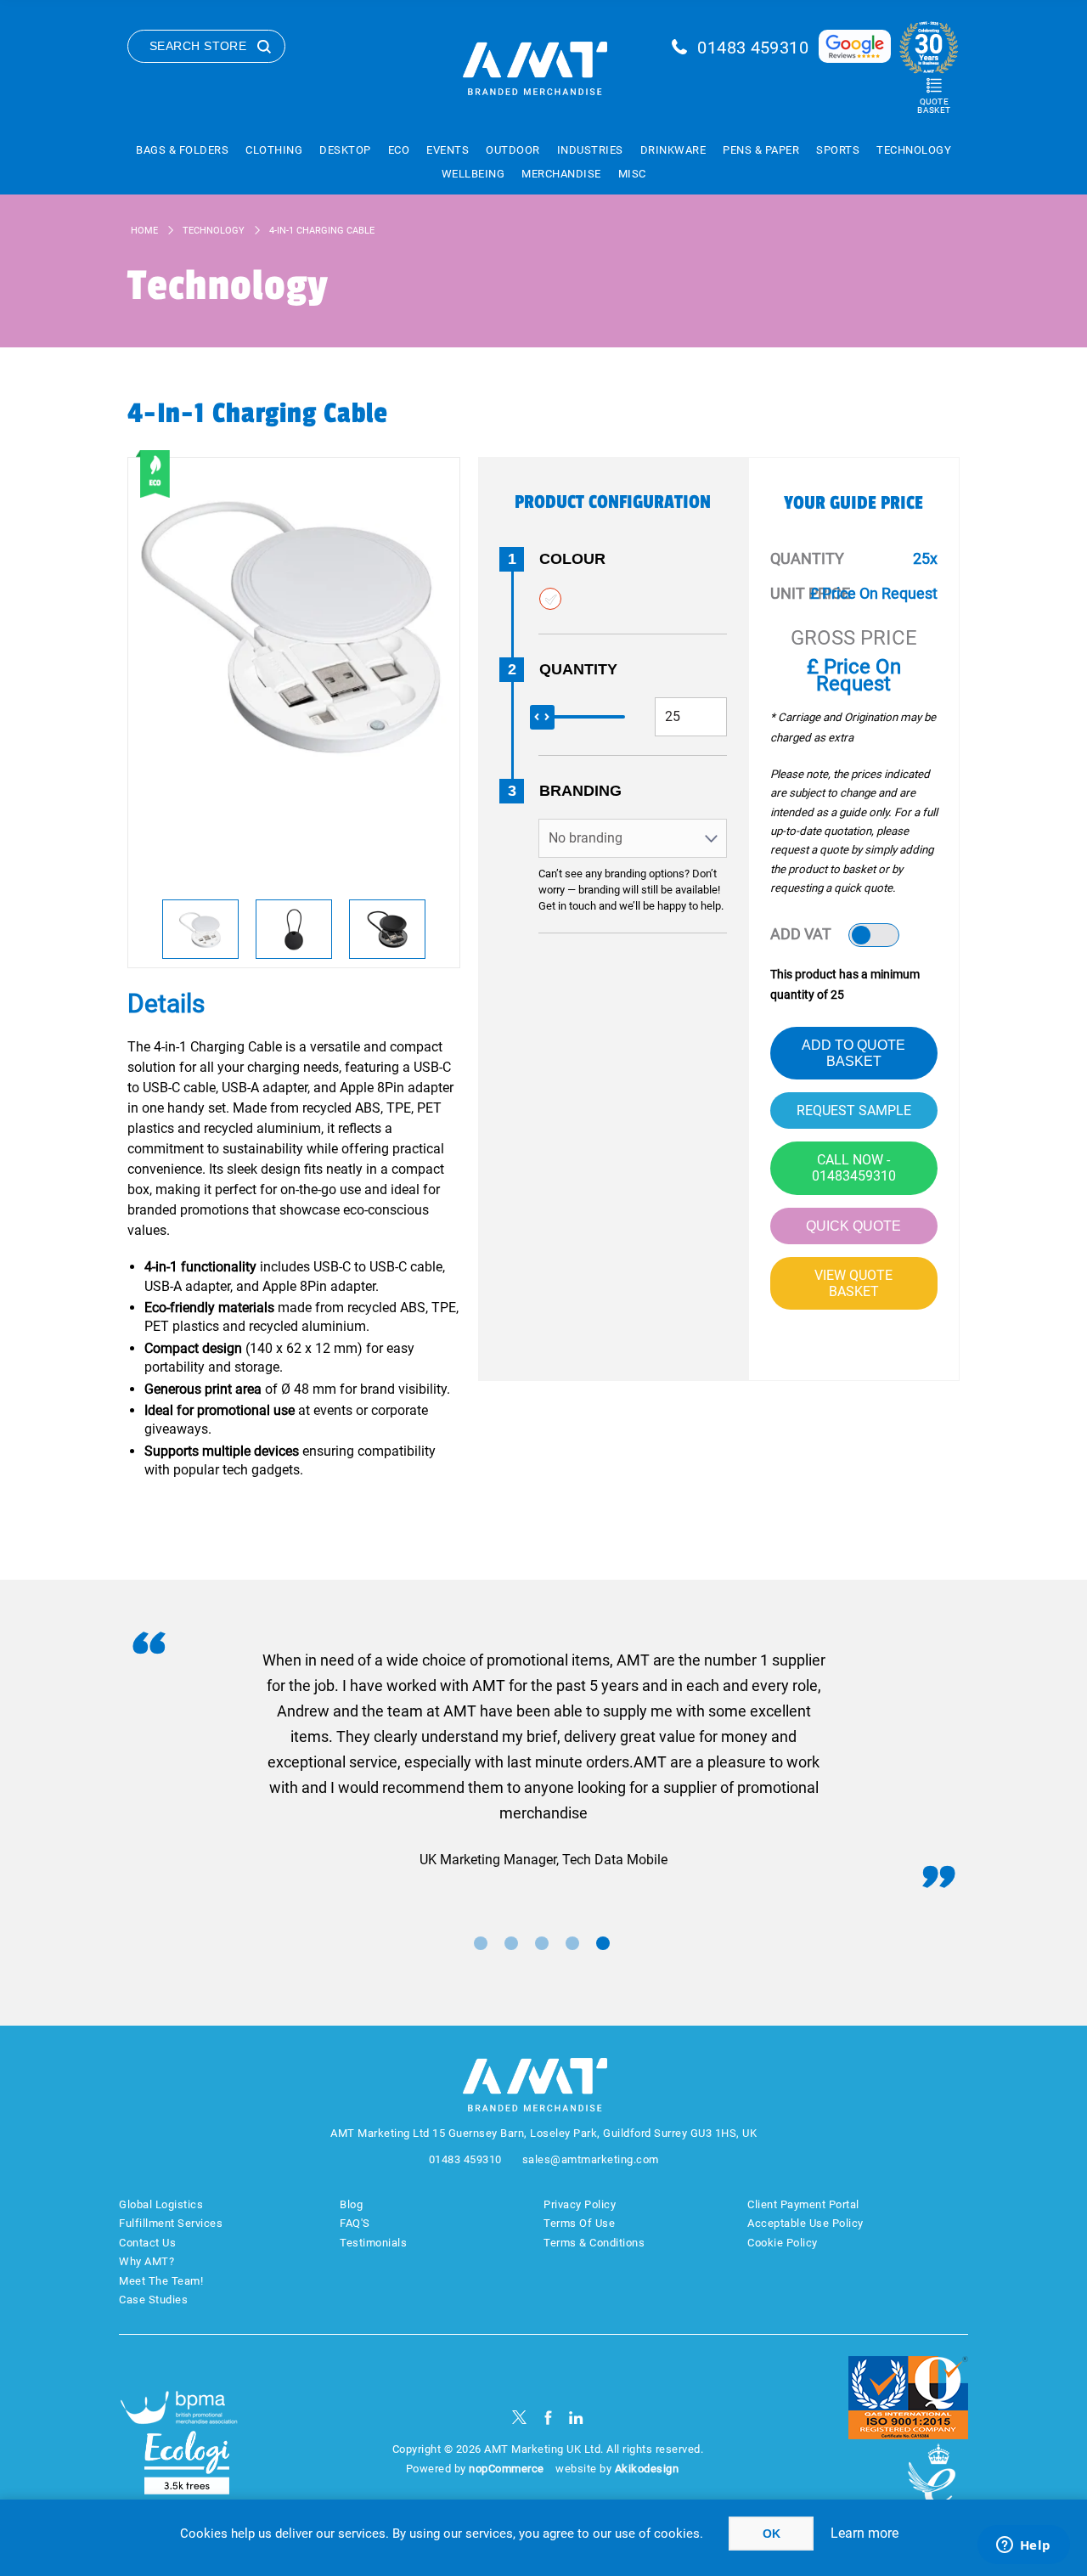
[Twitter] (519, 2418)
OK (772, 2534)
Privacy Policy (580, 2204)
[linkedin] (576, 2418)
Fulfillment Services (171, 2223)
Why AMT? (146, 2261)
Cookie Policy (783, 2243)
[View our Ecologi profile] (187, 2463)
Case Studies (153, 2300)
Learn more (865, 2533)
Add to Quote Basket (853, 1053)
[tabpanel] (543, 1760)
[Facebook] (548, 2418)
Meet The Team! (161, 2281)
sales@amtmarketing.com (591, 2159)
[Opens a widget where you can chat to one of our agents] (1023, 2546)
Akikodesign (647, 2469)
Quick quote (853, 1226)
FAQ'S (355, 2223)
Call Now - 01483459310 (854, 1168)
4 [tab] (572, 1943)
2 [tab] (511, 1943)
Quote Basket (934, 106)
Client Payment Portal (803, 2204)
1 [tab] (481, 1943)
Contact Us (147, 2243)
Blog (351, 2204)
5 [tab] (603, 1943)
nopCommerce (507, 2469)
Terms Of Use (579, 2223)
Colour (572, 559)
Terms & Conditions (594, 2243)
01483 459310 (753, 48)
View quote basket (853, 1283)
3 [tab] (542, 1943)
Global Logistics (161, 2204)
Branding (580, 791)
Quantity (578, 669)
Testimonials (373, 2243)
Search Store (198, 46)
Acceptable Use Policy (805, 2223)
